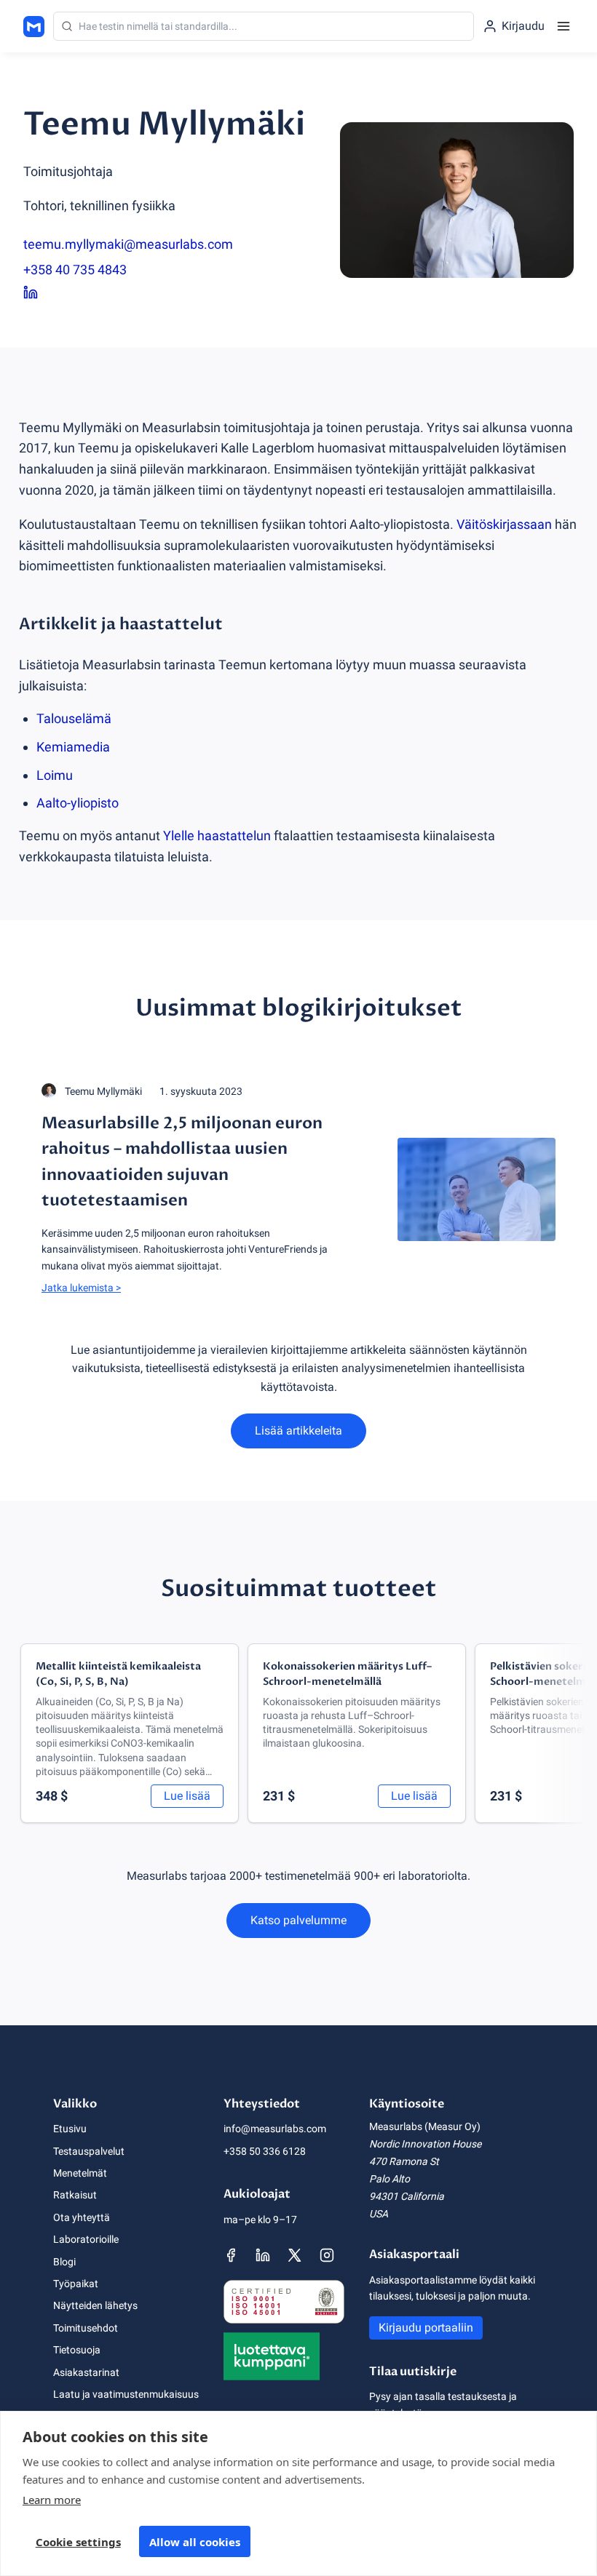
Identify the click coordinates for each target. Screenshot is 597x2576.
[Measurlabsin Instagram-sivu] (327, 2255)
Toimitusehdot (86, 2328)
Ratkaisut (75, 2195)
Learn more (52, 2500)
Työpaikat (76, 2284)
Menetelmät (80, 2173)
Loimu (55, 775)
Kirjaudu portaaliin (426, 2328)
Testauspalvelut (89, 2151)
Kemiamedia (73, 747)
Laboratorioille (86, 2239)
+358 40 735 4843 (75, 270)
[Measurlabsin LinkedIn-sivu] (263, 2255)
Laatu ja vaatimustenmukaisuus (126, 2394)
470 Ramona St (404, 2161)
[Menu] (564, 26)
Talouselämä (74, 718)
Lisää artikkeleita (298, 1431)
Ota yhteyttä (82, 2217)
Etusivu (70, 2129)
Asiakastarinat (86, 2372)
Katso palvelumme (298, 1920)
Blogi (64, 2262)
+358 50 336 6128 (265, 2151)
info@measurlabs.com (275, 2129)
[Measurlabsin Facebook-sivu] (231, 2255)
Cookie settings (78, 2542)
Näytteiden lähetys (95, 2305)
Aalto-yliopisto (78, 803)
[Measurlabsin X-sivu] (295, 2255)
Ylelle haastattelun (217, 836)
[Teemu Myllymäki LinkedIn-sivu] (164, 293)
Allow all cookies (195, 2542)
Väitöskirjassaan (504, 524)
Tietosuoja (77, 2350)
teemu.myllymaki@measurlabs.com (128, 244)
